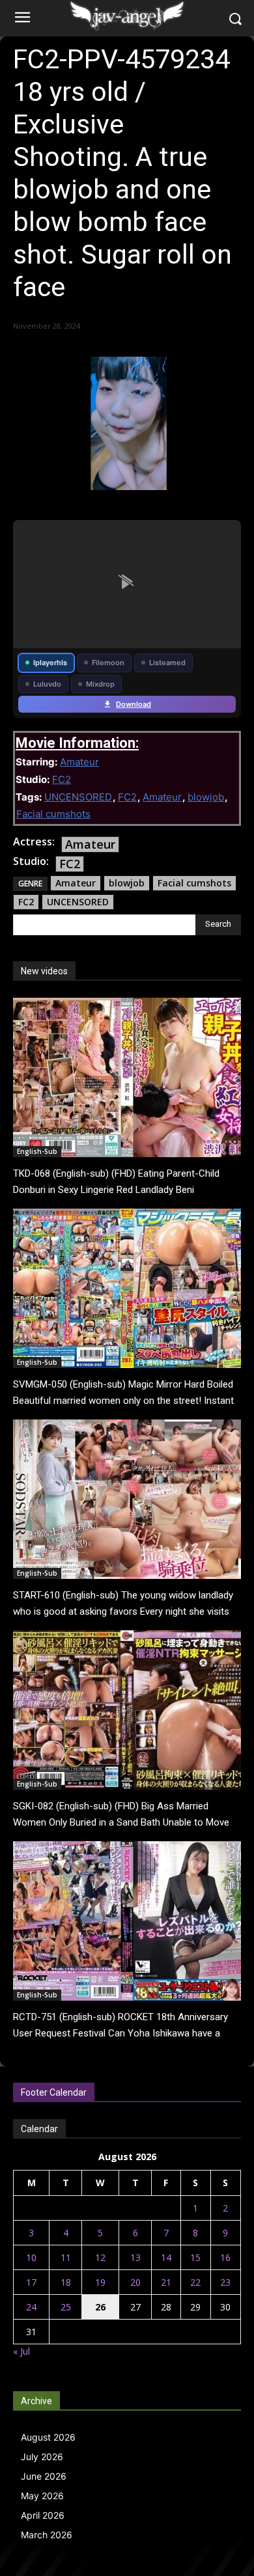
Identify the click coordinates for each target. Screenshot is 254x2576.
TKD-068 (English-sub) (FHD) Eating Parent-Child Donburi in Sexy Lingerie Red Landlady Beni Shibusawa (116, 1190)
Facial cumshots (53, 814)
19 (100, 2282)
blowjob (206, 797)
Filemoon (108, 663)
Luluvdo (47, 684)
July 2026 (42, 2457)
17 (31, 2282)
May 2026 (42, 2496)
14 (166, 2257)
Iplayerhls (50, 663)
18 (66, 2282)
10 (31, 2257)
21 (166, 2282)
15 (195, 2257)
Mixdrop (100, 684)
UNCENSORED (78, 797)
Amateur (79, 762)
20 (135, 2282)
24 (31, 2307)
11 (66, 2257)
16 (225, 2257)
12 (100, 2257)
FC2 (62, 779)
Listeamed (167, 663)
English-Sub (37, 1151)
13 (135, 2257)
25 (66, 2307)
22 (195, 2282)
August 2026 (48, 2437)
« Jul (21, 2351)
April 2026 (43, 2515)
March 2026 (47, 2535)
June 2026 (44, 2476)
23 (225, 2282)
